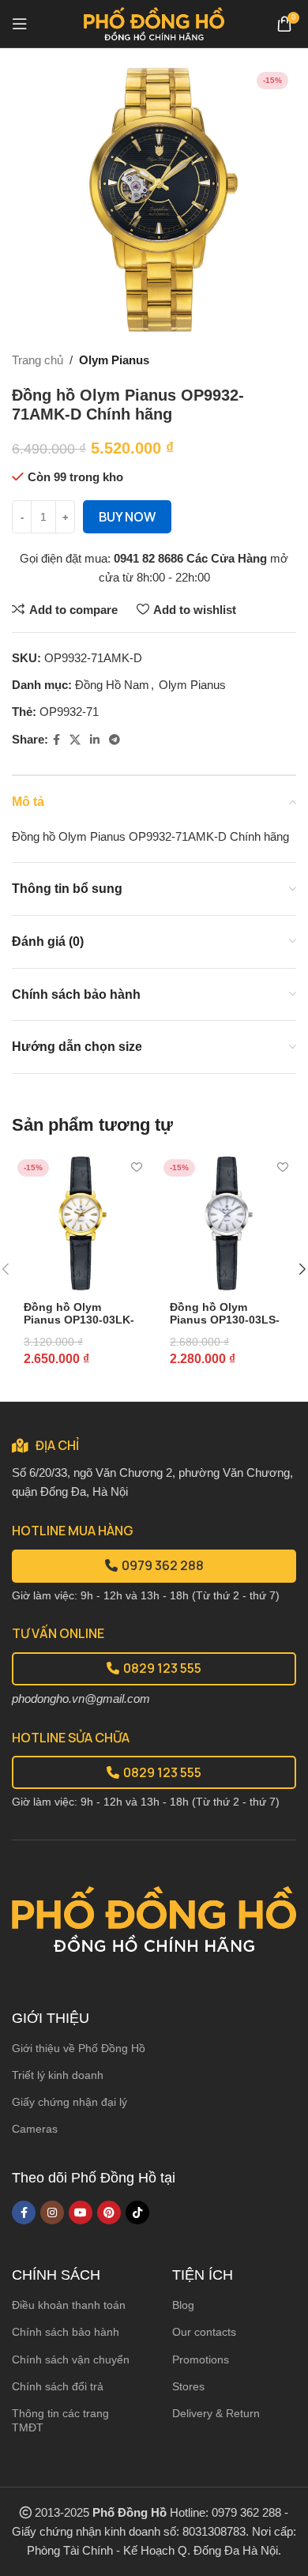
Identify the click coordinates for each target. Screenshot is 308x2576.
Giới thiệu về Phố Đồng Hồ (79, 2048)
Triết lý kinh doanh (58, 2075)
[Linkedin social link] (95, 740)
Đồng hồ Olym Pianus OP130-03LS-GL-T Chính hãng (225, 1320)
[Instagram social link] (52, 2213)
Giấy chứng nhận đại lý (69, 2102)
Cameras (35, 2129)
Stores (188, 2386)
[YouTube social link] (81, 2213)
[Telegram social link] (115, 740)
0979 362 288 (163, 1565)
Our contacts (204, 2332)
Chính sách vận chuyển (71, 2359)
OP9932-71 (69, 712)
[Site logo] (154, 23)
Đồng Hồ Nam (112, 685)
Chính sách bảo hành (66, 2332)
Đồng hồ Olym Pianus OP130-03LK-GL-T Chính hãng (79, 1320)
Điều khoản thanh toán (69, 2305)
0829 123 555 (162, 1668)
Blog (183, 2305)
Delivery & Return (216, 2413)
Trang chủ (38, 360)
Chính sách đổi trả (58, 2386)
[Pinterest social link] (109, 2213)
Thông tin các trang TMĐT (60, 2420)
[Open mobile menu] (20, 24)
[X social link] (75, 740)
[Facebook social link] (56, 740)
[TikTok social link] (137, 2213)
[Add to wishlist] (136, 1167)
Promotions (201, 2359)
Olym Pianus (114, 360)
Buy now (127, 517)
